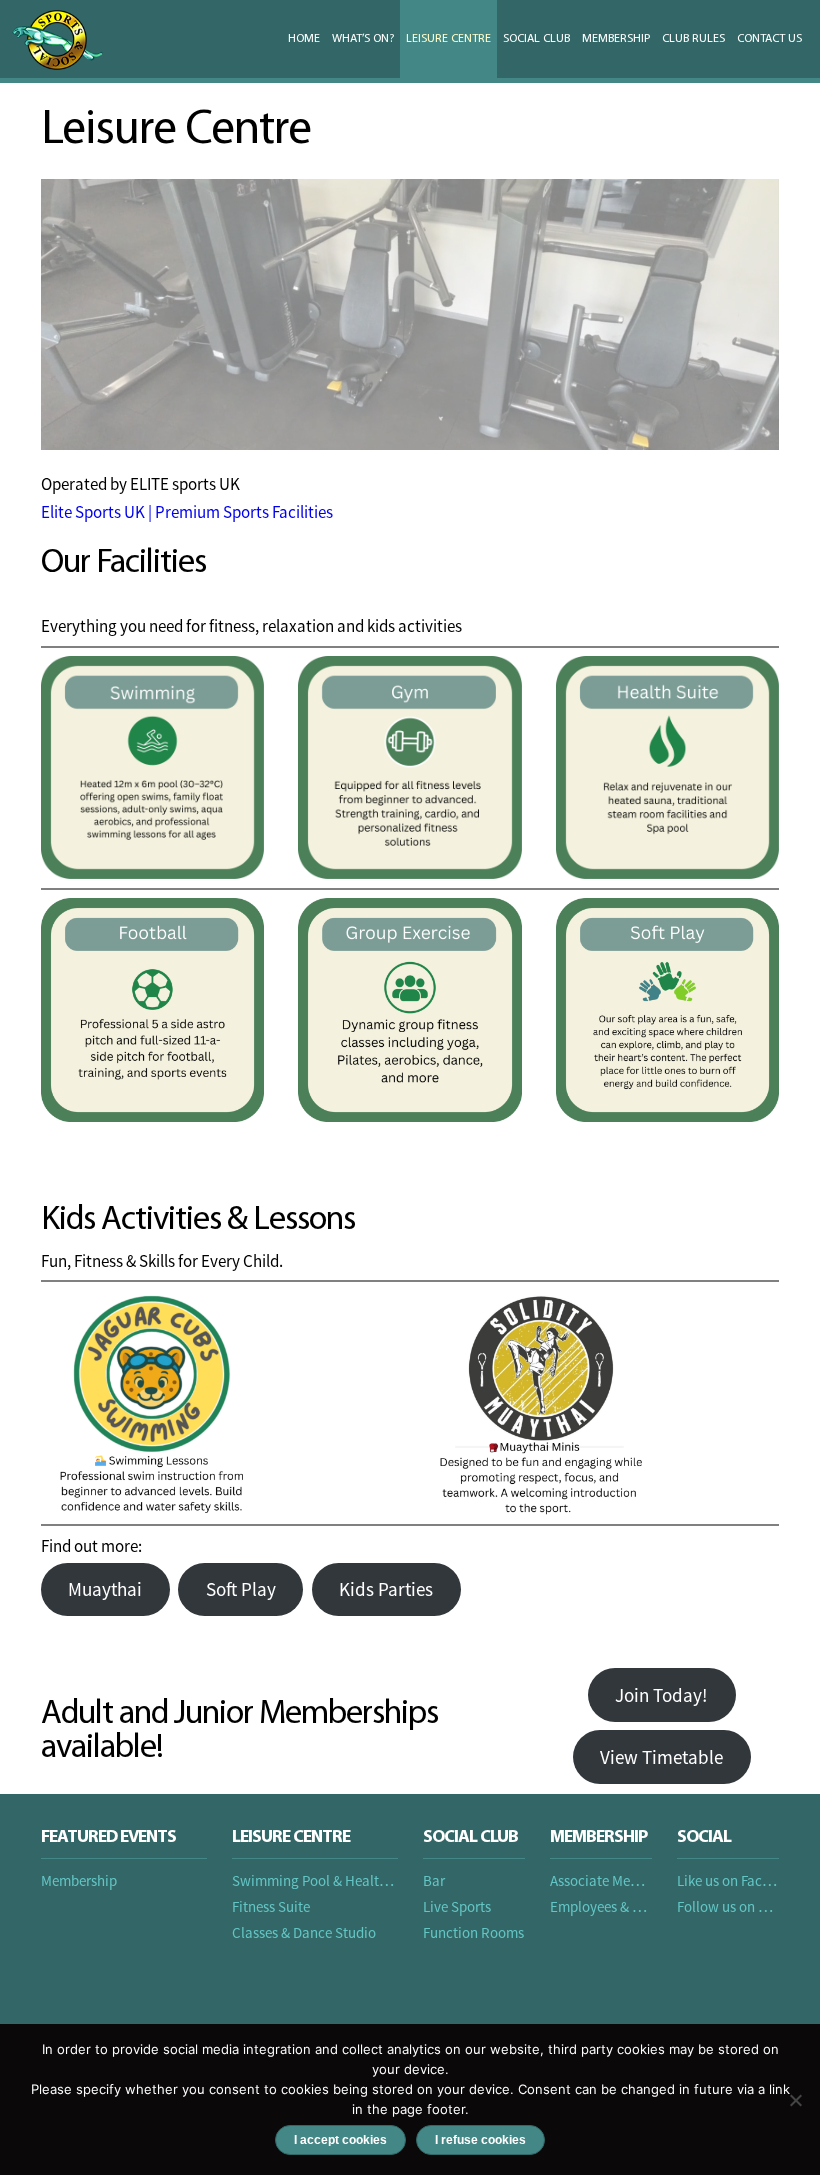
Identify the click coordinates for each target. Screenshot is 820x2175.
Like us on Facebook (738, 1880)
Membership (616, 39)
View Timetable (661, 1757)
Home (304, 39)
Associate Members (609, 1880)
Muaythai (105, 1589)
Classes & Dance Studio (304, 1932)
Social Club (536, 39)
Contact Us (769, 39)
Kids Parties (386, 1589)
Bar (434, 1880)
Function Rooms (473, 1932)
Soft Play (241, 1589)
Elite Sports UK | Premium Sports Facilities (187, 512)
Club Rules (693, 39)
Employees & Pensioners (624, 1906)
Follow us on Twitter (739, 1906)
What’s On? (363, 39)
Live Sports (457, 1906)
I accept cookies (340, 2140)
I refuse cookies (480, 2140)
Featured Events (108, 1838)
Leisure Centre (448, 39)
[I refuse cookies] (795, 2100)
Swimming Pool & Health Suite (327, 1880)
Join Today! (661, 1695)
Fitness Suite (271, 1906)
